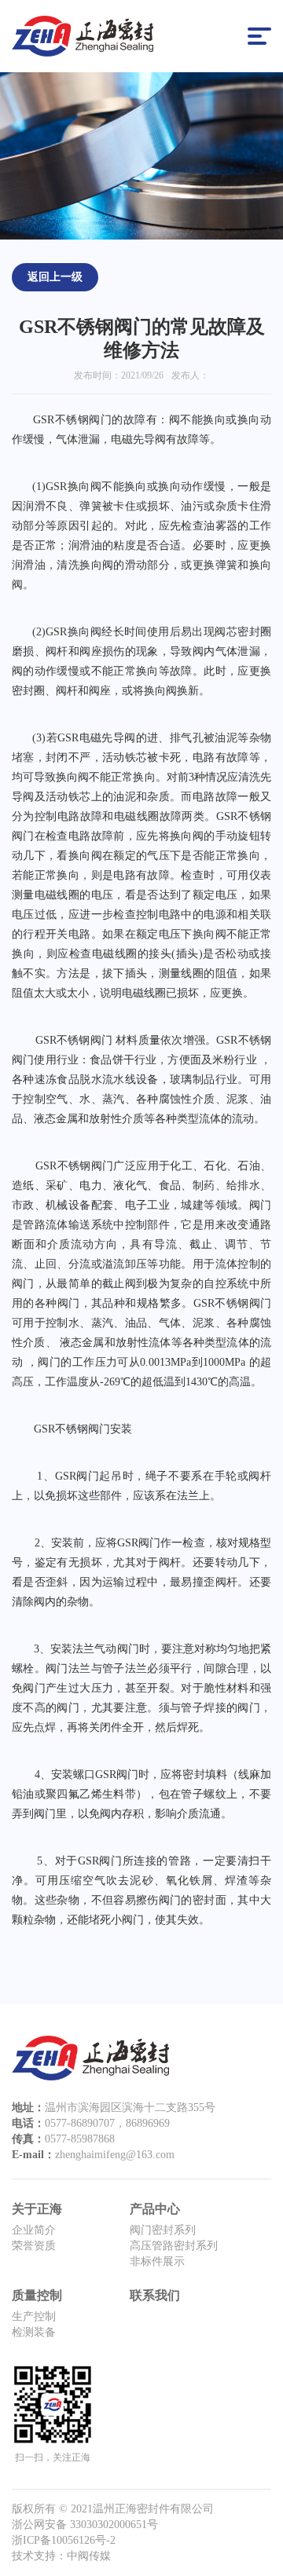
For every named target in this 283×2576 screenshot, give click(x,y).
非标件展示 (157, 2261)
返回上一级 (55, 277)
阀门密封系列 (163, 2230)
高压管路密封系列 (174, 2246)
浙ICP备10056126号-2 (64, 2540)
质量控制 (37, 2295)
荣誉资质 (34, 2246)
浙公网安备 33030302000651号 (85, 2525)
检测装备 (34, 2332)
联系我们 (155, 2295)
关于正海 (37, 2209)
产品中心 (155, 2209)
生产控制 (34, 2316)
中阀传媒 (89, 2556)
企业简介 (34, 2230)
